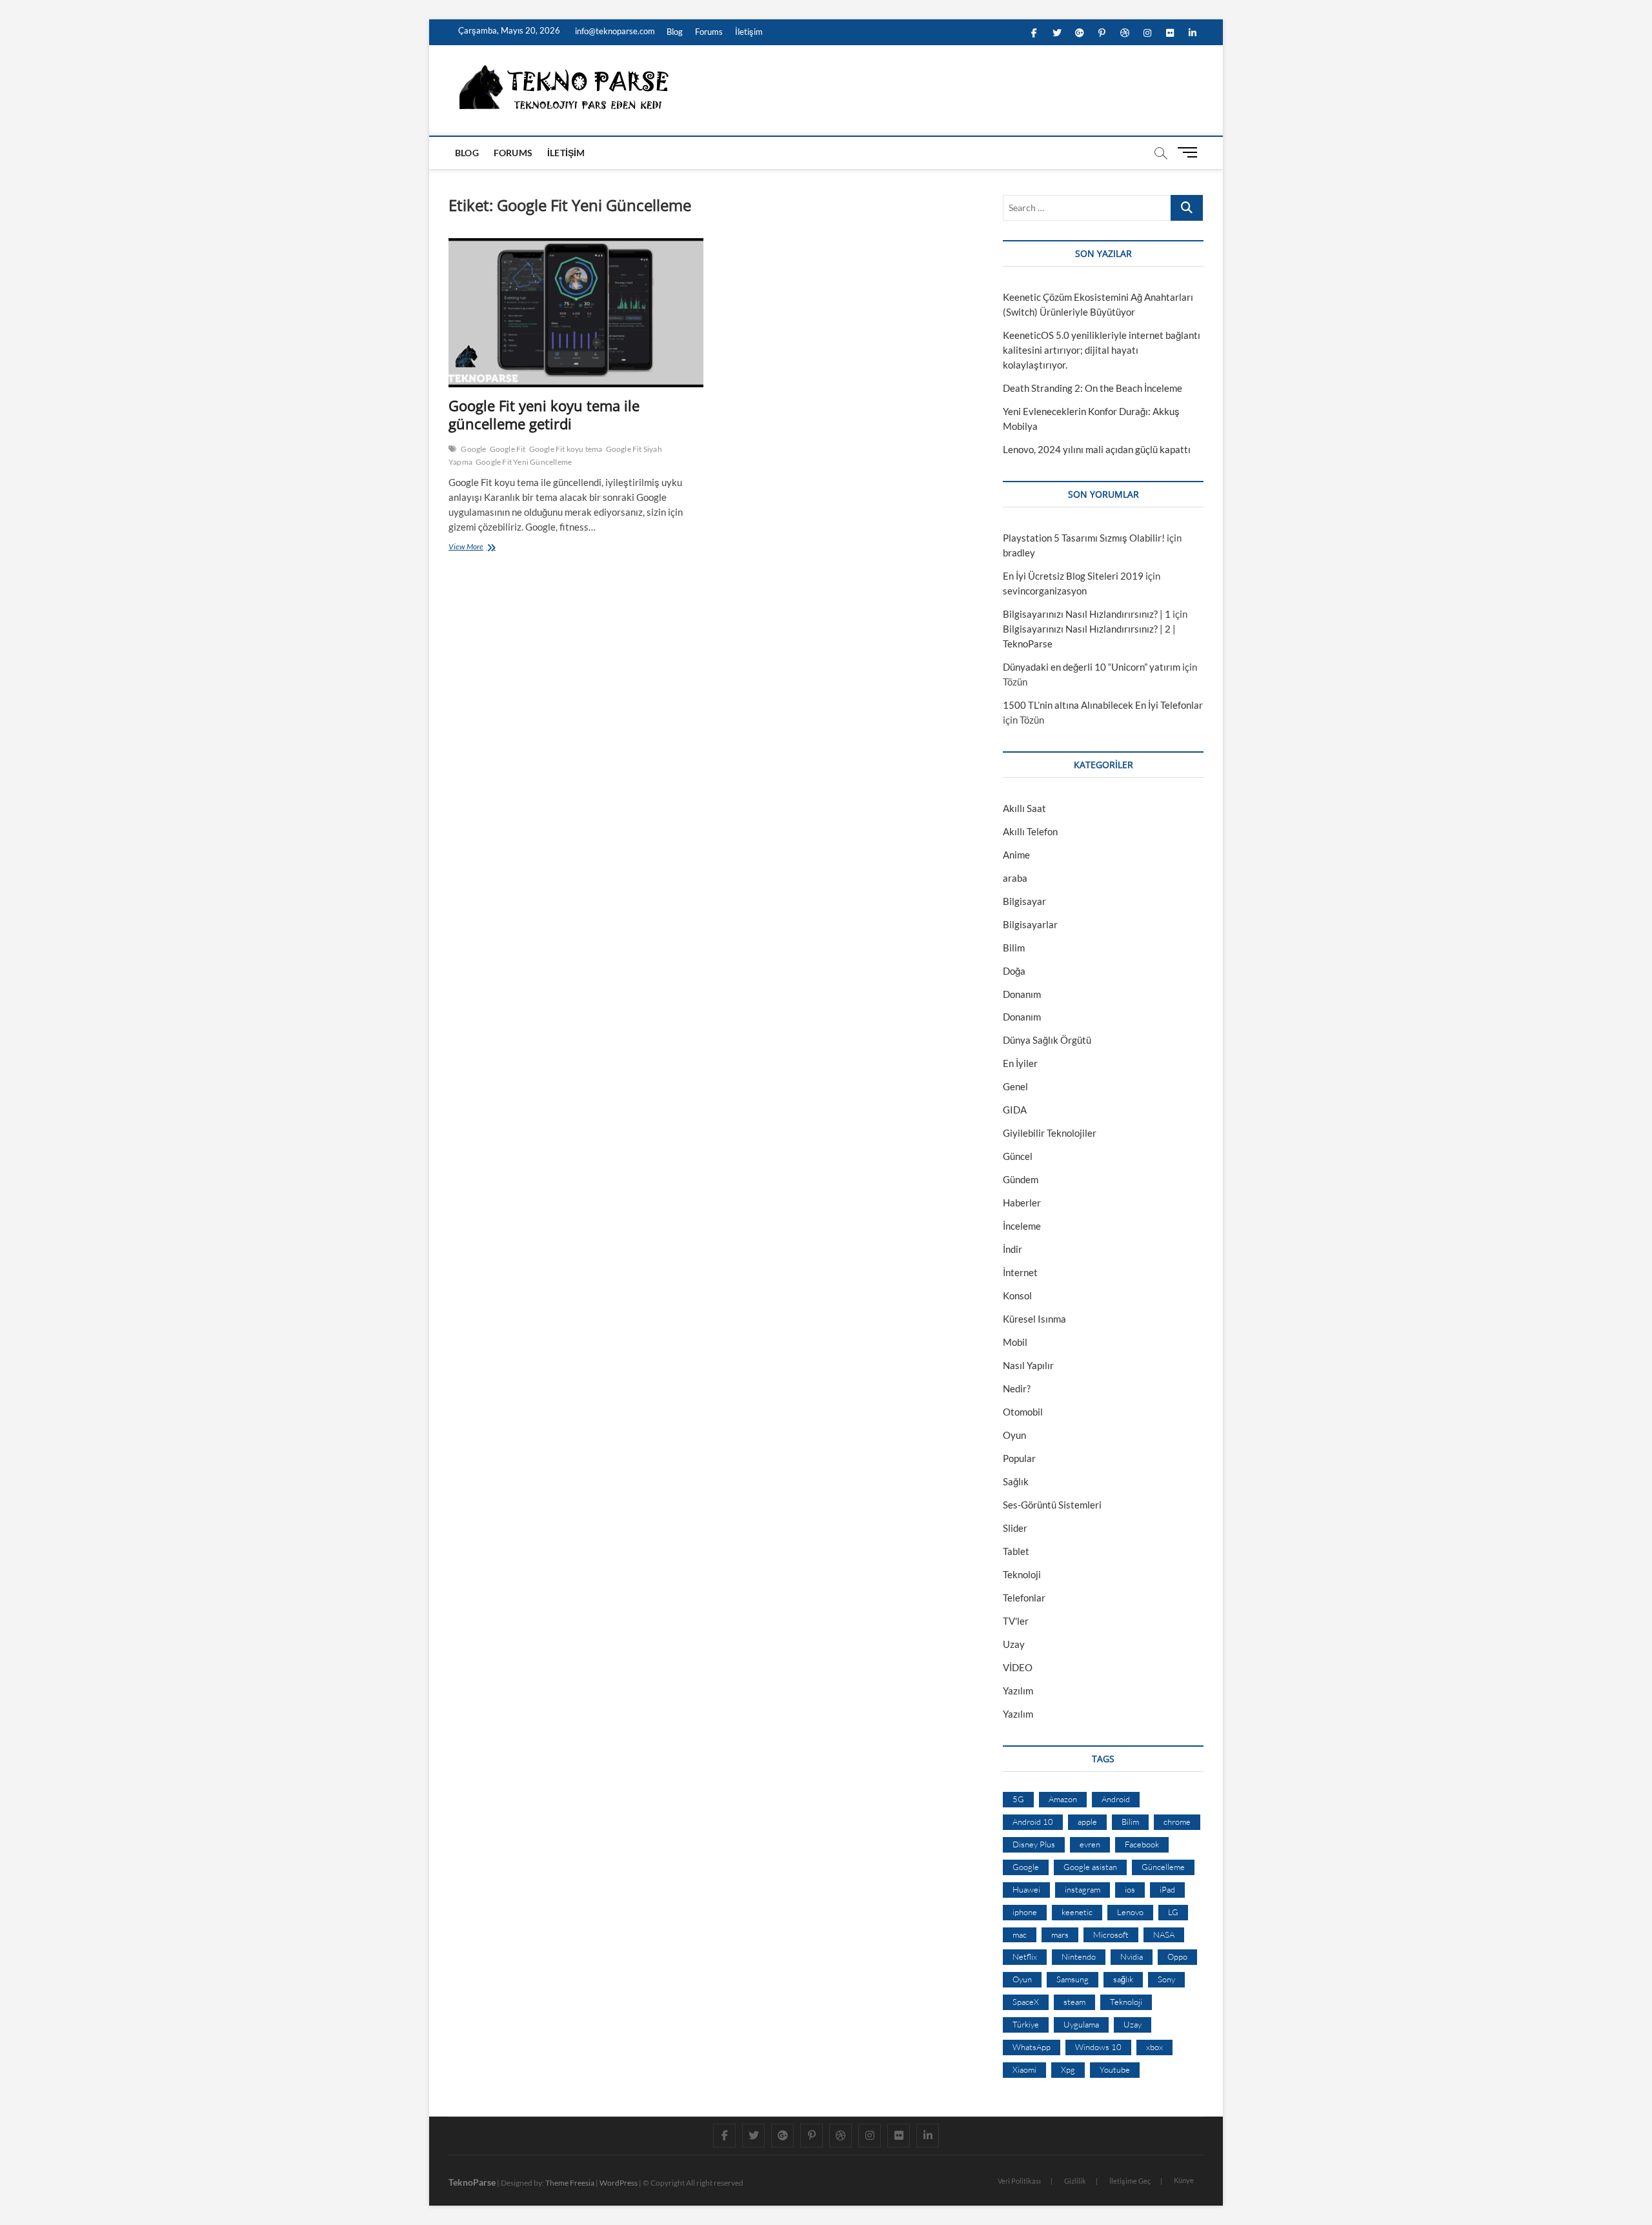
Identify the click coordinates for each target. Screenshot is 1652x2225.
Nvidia (1132, 1956)
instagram (1083, 1889)
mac (1020, 1935)
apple (1087, 1822)
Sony (1166, 1979)
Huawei (1026, 1889)
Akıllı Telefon (1030, 831)
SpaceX (1026, 2002)
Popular (1019, 1458)
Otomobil (1023, 1412)
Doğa (1014, 971)
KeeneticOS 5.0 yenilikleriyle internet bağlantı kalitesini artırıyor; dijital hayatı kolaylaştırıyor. (1102, 350)
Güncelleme (1163, 1867)
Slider (1015, 1528)
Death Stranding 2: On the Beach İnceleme (1093, 388)
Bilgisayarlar (1030, 924)
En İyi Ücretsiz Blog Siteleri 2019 (1073, 576)
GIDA (1015, 1110)
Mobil (1015, 1342)
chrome (1177, 1822)
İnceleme (1022, 1226)
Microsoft (1111, 1935)
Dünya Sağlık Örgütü (1047, 1040)
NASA (1164, 1935)
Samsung (1073, 1979)
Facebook (1142, 1844)
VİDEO (1018, 1667)
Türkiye (1026, 2024)
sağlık (1123, 1979)
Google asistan (1090, 1867)
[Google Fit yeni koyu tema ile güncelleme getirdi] (576, 313)
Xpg (1068, 2069)
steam (1074, 2002)
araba (1015, 878)
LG (1173, 1912)
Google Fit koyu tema (566, 449)
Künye (1184, 2180)
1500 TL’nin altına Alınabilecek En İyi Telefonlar (1103, 705)
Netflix (1025, 1956)
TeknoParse (472, 2182)
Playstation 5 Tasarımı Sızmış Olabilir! (1084, 538)
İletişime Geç (1130, 2181)
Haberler (1022, 1203)
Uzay (1014, 1644)
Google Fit (508, 449)
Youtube (1115, 2069)
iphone (1025, 1912)
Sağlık (1016, 1481)
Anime (1016, 855)
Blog (675, 32)
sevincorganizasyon (1045, 591)
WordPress (619, 2183)
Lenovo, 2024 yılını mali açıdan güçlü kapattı (1097, 449)
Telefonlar (1024, 1598)
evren (1090, 1844)
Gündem (1021, 1179)
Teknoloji (1022, 1574)
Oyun (1014, 1435)
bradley (1019, 553)
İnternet (1020, 1272)
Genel (1015, 1086)
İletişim (749, 32)
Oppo (1177, 1956)
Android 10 (1033, 1822)
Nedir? (1017, 1388)
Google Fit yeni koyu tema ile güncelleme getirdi (544, 414)
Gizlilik (1075, 2181)
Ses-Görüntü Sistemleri (1052, 1505)
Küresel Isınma (1034, 1319)
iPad (1167, 1889)
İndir (1012, 1249)
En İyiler (1020, 1063)
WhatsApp (1032, 2047)
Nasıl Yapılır (1028, 1365)
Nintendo (1079, 1956)
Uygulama (1081, 2024)
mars (1060, 1935)
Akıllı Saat (1024, 808)
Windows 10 (1098, 2047)
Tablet (1016, 1551)
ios (1130, 1889)
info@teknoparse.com (614, 31)
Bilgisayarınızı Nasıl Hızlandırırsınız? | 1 (1087, 614)
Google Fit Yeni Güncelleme (524, 462)
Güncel (1018, 1156)
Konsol (1017, 1295)
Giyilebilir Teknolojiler (1050, 1133)
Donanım (1022, 994)
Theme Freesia (570, 2183)
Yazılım (1018, 1691)
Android (1116, 1799)
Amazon (1063, 1799)
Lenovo (1130, 1912)
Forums (709, 32)
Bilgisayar (1024, 901)
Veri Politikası (1019, 2181)
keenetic (1077, 1912)
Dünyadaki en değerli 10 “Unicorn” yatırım (1092, 667)
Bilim (1014, 948)
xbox (1154, 2047)
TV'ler (1016, 1621)
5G (1018, 1799)
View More (469, 548)
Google (473, 449)
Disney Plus (1034, 1844)
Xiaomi (1024, 2069)
